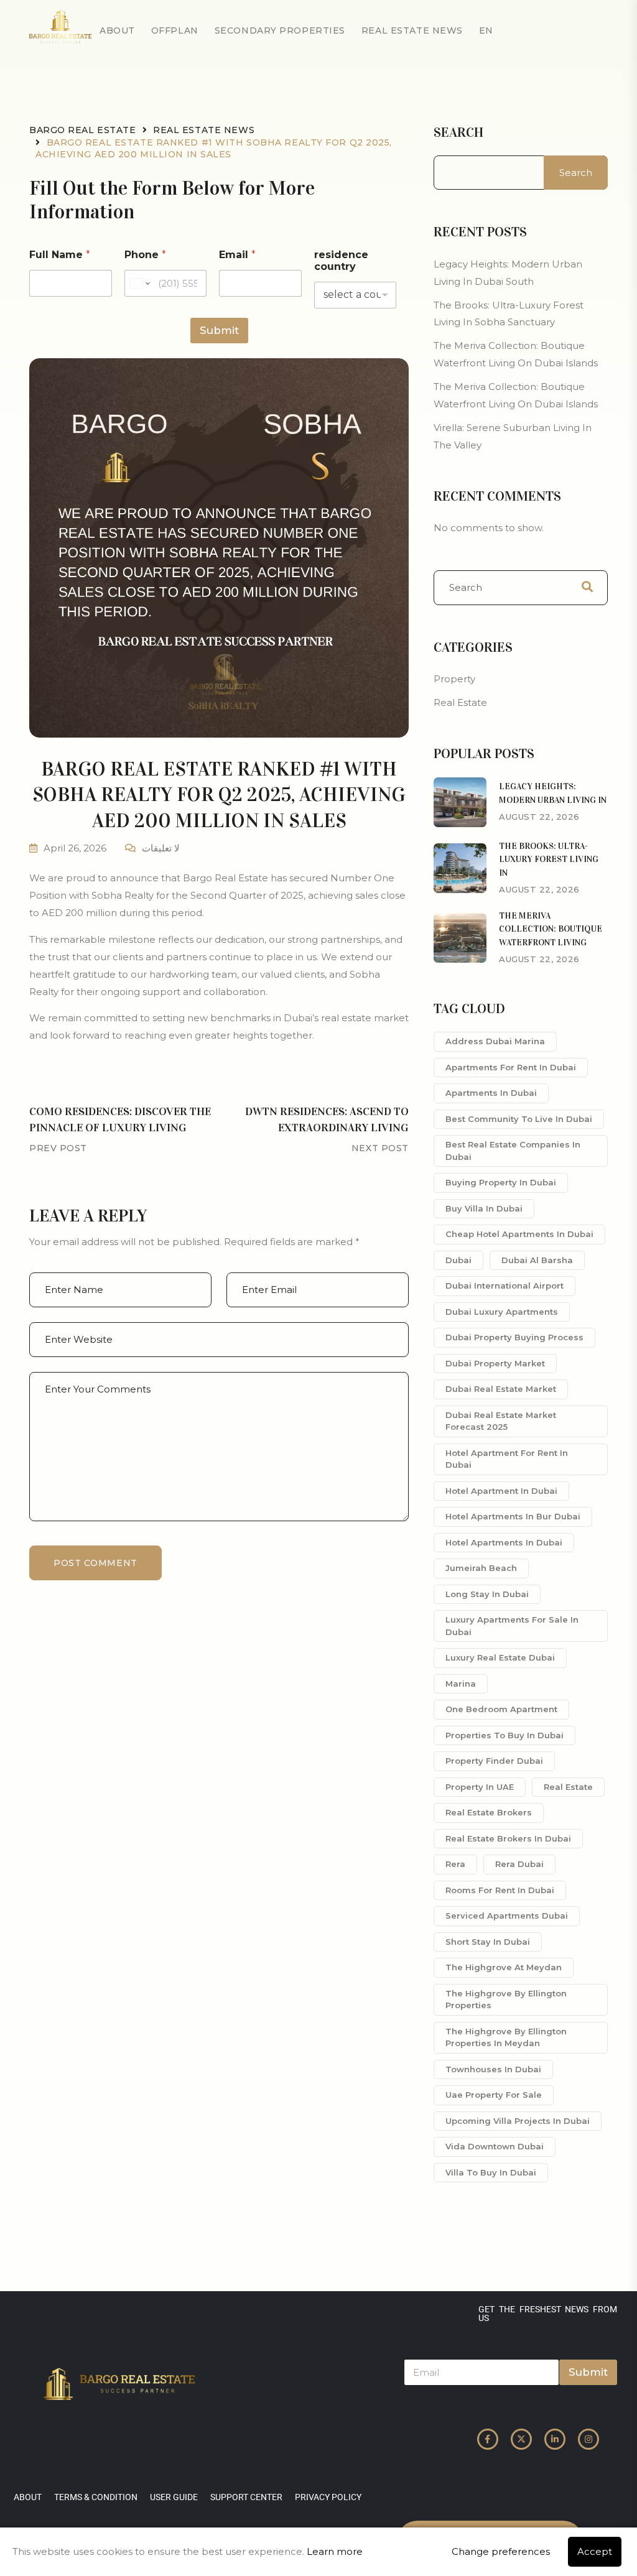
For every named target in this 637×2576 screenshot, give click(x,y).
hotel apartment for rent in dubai (507, 1459)
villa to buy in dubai (491, 2172)
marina (461, 1684)
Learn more (335, 2551)
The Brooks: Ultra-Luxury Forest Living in (549, 859)
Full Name (60, 255)
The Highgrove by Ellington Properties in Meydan (506, 2037)
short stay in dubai (488, 1942)
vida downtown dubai (495, 2146)
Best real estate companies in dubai (513, 1151)
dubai (458, 1260)
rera (455, 1864)
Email (237, 255)
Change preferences (501, 2551)
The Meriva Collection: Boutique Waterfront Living (551, 929)
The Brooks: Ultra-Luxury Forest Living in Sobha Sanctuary (509, 314)
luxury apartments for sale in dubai (512, 1626)
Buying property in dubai (501, 1182)
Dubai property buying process (514, 1337)
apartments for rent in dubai (511, 1067)
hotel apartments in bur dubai (513, 1516)
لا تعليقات (161, 848)
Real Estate (460, 702)
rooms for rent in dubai (500, 1890)
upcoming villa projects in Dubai (518, 2121)
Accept (595, 2551)
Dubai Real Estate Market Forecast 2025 (501, 1421)
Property (454, 679)
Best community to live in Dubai (519, 1119)
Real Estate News (412, 30)
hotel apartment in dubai (501, 1491)
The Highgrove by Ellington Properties (506, 1999)
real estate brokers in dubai (508, 1838)
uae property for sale (494, 2095)
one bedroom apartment (501, 1709)
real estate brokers (489, 1812)
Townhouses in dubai (493, 2069)
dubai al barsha (537, 1260)
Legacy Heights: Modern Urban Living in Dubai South (508, 273)
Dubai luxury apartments (502, 1312)
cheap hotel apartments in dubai (519, 1234)
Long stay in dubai (487, 1594)
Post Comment (95, 1563)
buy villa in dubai (484, 1208)
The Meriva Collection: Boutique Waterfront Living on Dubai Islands (516, 354)
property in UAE (480, 1787)
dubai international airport (504, 1286)
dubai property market (495, 1363)
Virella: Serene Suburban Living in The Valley (513, 436)
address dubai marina (495, 1041)
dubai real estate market (501, 1389)
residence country (341, 261)
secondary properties (280, 30)
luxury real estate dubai (500, 1657)
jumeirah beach (481, 1568)
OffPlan (175, 30)
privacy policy (328, 2497)
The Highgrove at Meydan (504, 1967)
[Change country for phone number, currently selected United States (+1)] (139, 283)
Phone (145, 255)
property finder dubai (494, 1761)
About (117, 30)
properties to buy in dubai (504, 1735)
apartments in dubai (491, 1093)
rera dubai (519, 1864)
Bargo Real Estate (83, 130)
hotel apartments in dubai (504, 1542)
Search (458, 132)
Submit (219, 330)
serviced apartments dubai (507, 1916)
